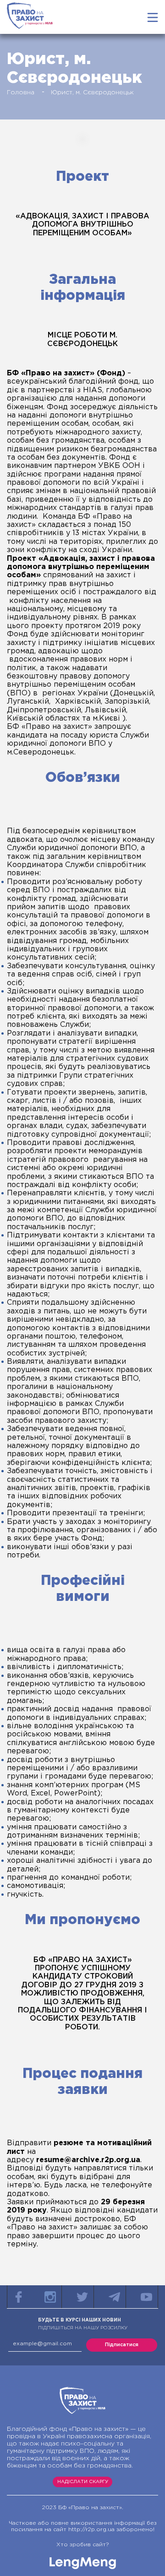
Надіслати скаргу (83, 2482)
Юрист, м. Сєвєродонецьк (92, 92)
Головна (21, 92)
